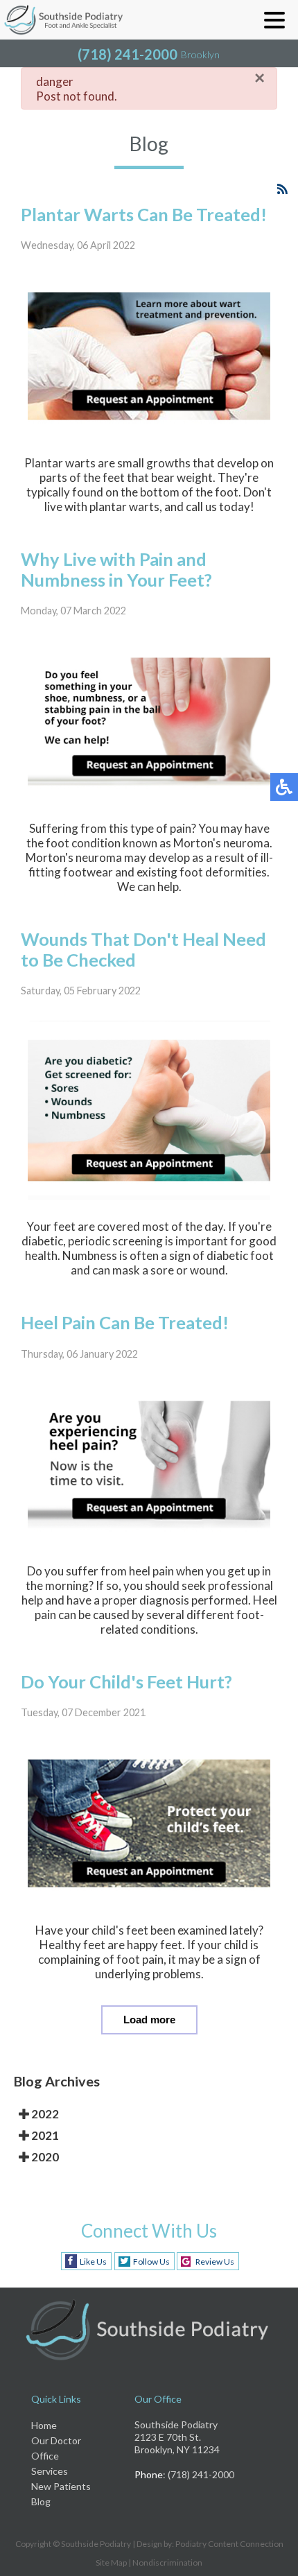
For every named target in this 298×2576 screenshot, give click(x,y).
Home (44, 2425)
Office (45, 2456)
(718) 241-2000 (128, 54)
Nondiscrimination (167, 2562)
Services (50, 2471)
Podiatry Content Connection (229, 2544)
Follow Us (151, 2262)
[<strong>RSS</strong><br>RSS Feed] (282, 189)
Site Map (111, 2562)
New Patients (61, 2486)
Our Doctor (56, 2440)
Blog (41, 2501)
